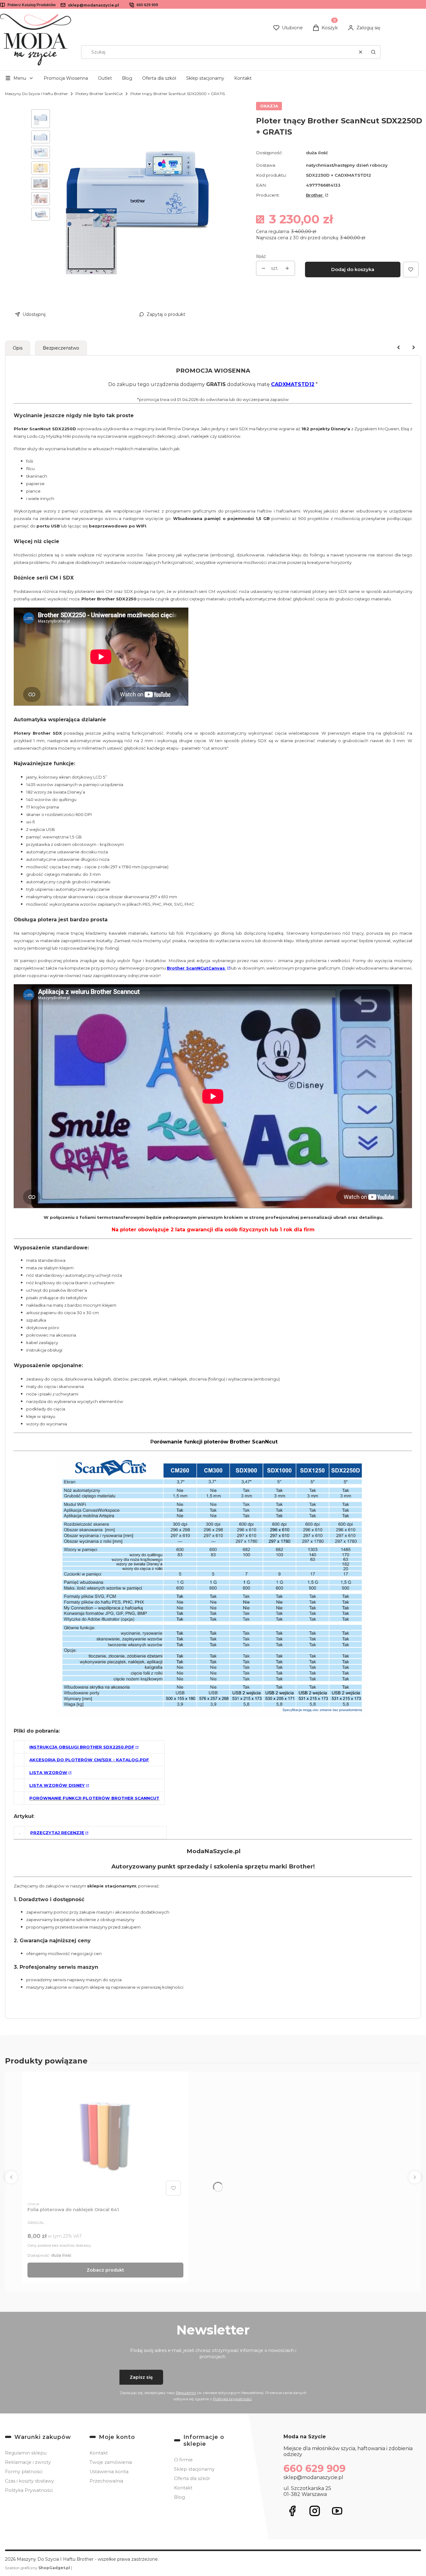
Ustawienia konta (109, 2472)
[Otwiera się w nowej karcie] (292, 2511)
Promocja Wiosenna (66, 78)
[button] (373, 52)
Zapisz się (141, 2377)
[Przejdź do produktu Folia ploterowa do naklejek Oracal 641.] (105, 2137)
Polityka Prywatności (29, 2490)
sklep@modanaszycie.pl (94, 5)
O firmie (183, 2460)
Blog (127, 78)
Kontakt (243, 78)
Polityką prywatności (232, 2399)
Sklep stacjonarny (205, 78)
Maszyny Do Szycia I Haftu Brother (36, 94)
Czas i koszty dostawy (29, 2481)
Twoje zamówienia (111, 2462)
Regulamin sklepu (26, 2453)
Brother (315, 195)
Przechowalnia (106, 2481)
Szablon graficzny (38, 2568)
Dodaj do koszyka (353, 269)
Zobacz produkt (105, 2270)
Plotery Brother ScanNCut (99, 94)
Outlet (105, 78)
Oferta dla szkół (159, 78)
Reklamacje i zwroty (28, 2462)
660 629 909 (147, 5)
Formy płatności (24, 2472)
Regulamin (186, 2393)
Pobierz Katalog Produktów (31, 5)
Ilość (261, 256)
